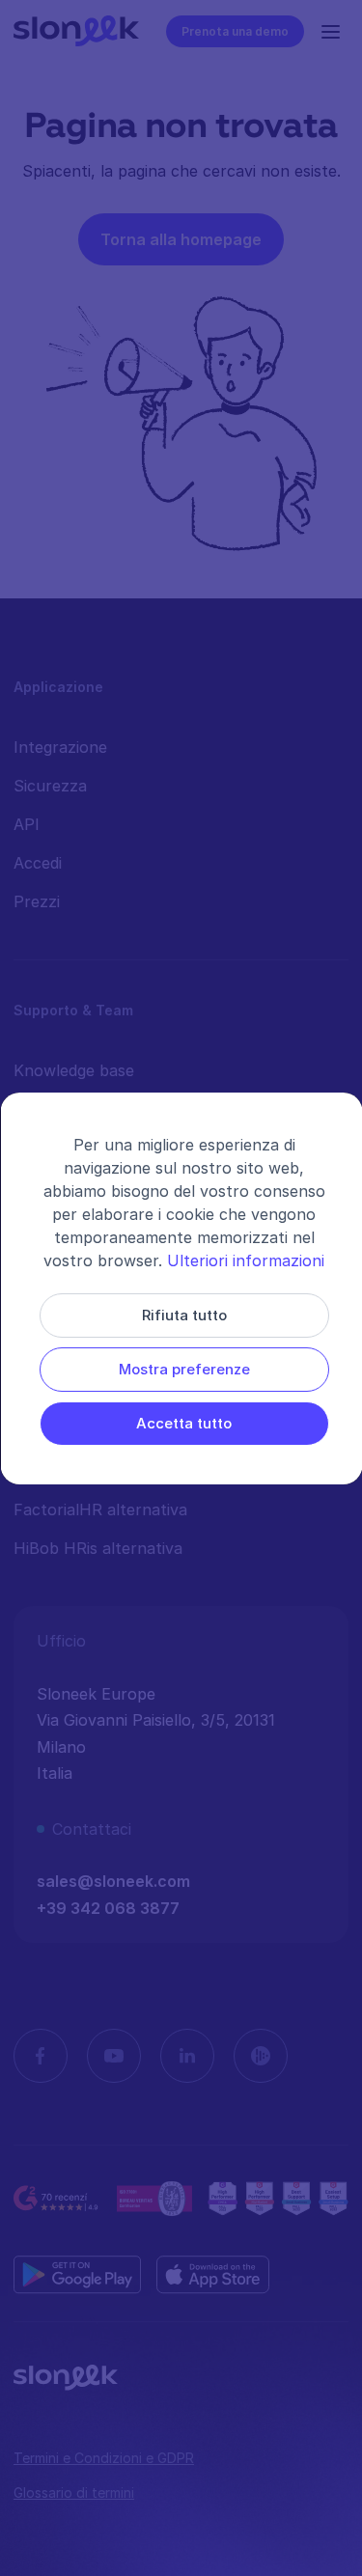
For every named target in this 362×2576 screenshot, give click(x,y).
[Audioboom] (261, 2056)
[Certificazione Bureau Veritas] (155, 2199)
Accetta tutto (184, 1423)
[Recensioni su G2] (57, 2199)
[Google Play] (77, 2275)
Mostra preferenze (183, 1369)
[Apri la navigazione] (335, 31)
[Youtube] (114, 2056)
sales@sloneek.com (113, 1881)
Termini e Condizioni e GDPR (104, 2458)
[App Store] (213, 2275)
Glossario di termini (74, 2493)
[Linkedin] (187, 2056)
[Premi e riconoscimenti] (278, 2199)
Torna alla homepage (181, 239)
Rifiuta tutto (183, 1315)
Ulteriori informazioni (246, 1260)
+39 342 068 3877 (108, 1908)
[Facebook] (41, 2056)
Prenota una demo (235, 31)
